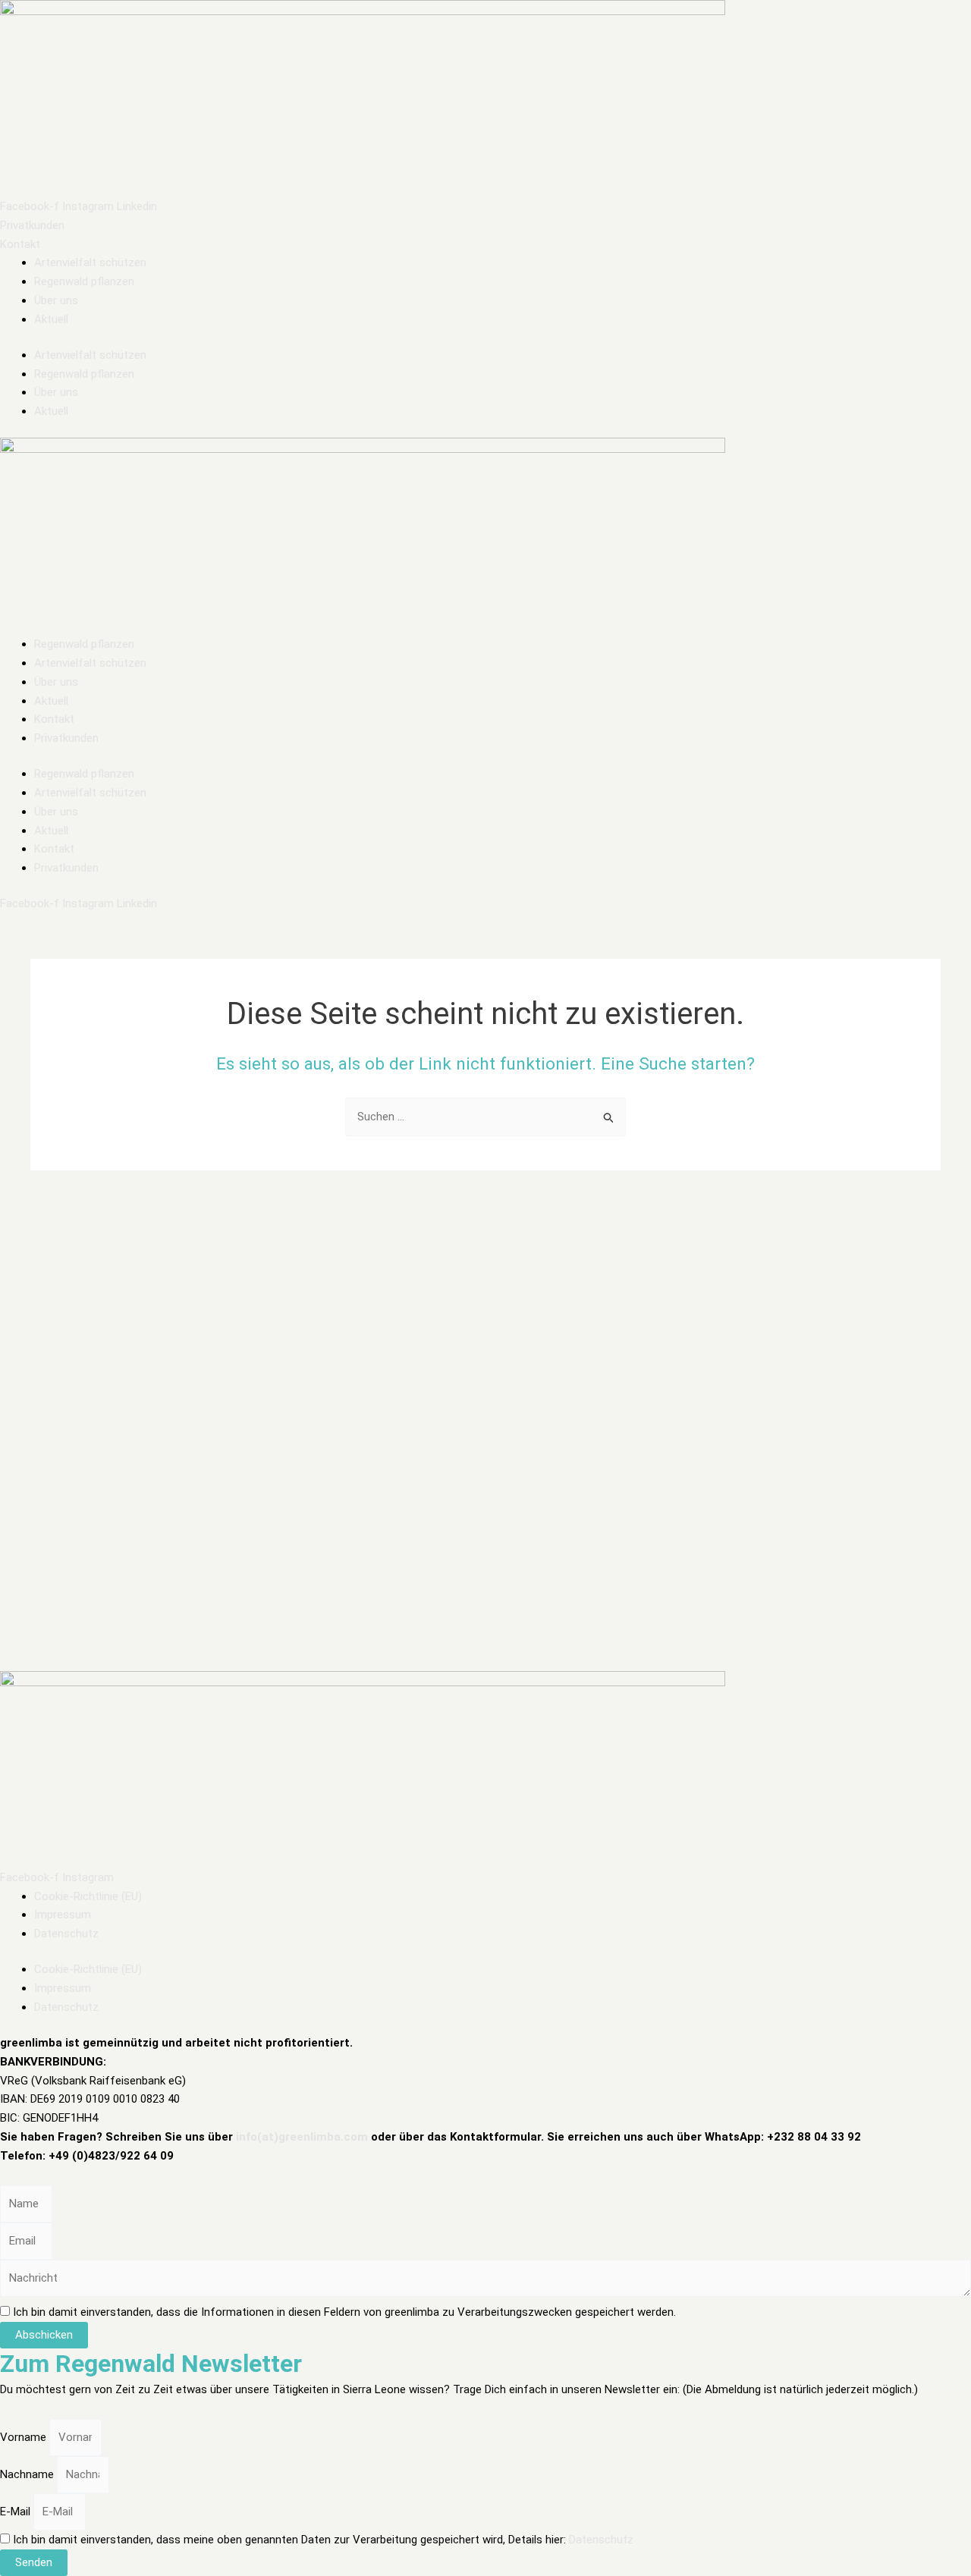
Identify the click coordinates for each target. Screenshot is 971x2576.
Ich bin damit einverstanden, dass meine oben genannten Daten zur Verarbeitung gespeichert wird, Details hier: (323, 2540)
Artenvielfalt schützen (90, 262)
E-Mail (17, 2512)
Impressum (63, 1915)
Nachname (28, 2474)
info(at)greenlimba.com (302, 2137)
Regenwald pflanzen (84, 281)
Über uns (56, 300)
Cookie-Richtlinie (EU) (88, 1896)
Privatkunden (66, 738)
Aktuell (51, 319)
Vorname (25, 2437)
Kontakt (54, 719)
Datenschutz (66, 1934)
